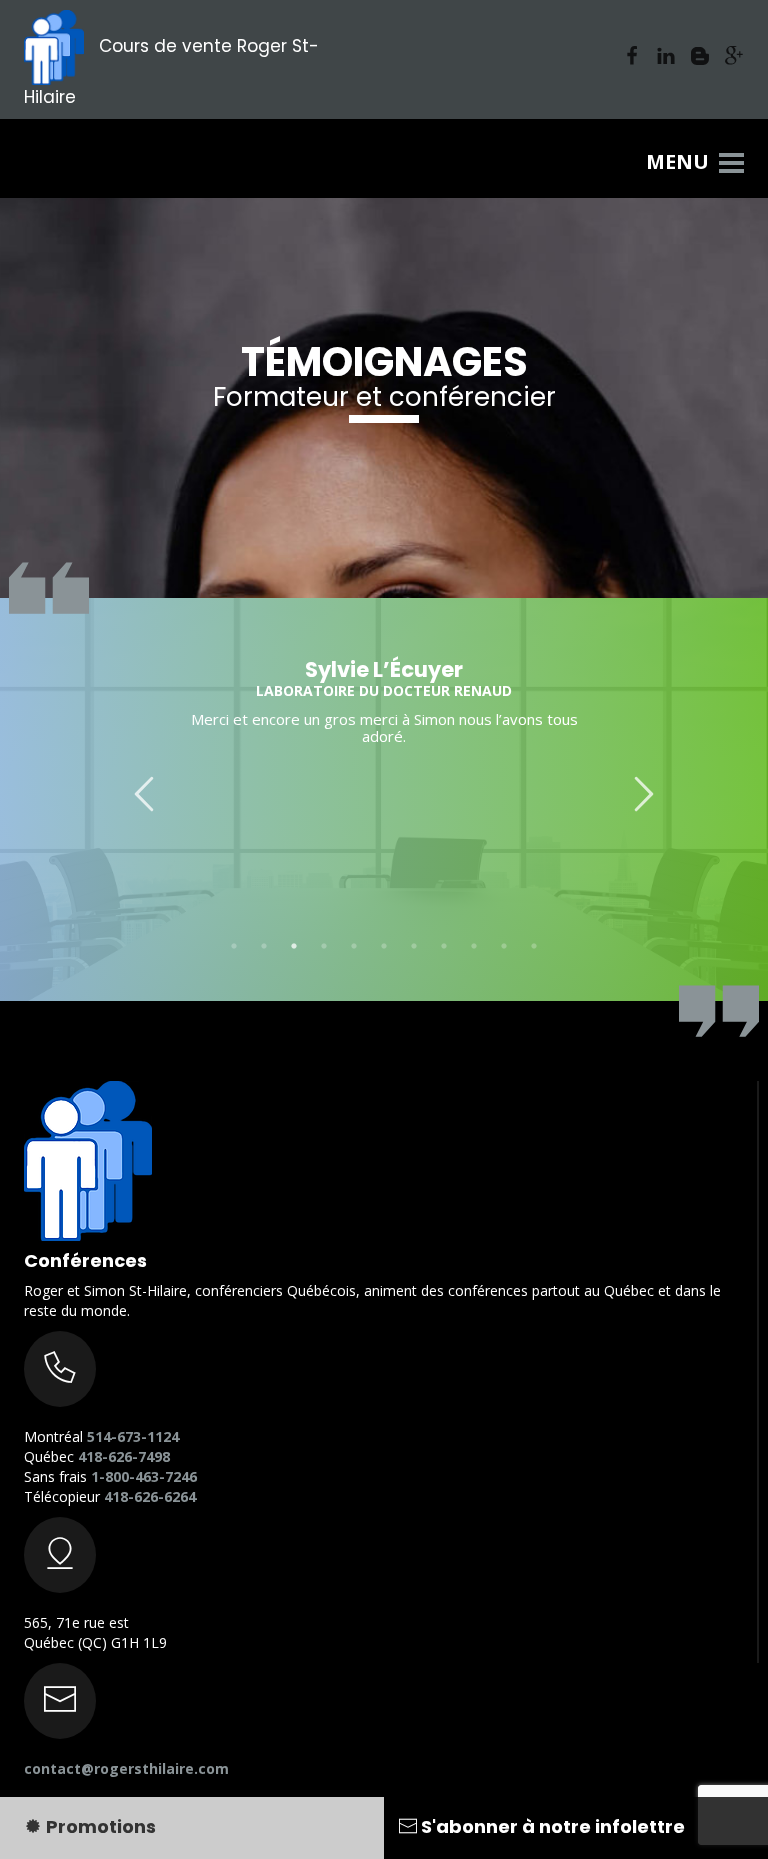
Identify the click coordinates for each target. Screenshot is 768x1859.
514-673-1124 (133, 1436)
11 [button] (534, 946)
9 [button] (474, 946)
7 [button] (414, 946)
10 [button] (504, 946)
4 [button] (324, 946)
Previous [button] (134, 784)
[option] (384, 696)
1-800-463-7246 (144, 1476)
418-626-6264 (150, 1496)
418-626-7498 (124, 1456)
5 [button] (354, 946)
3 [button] (294, 946)
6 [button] (384, 946)
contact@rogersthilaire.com (126, 1768)
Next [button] (634, 784)
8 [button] (444, 946)
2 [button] (264, 946)
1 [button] (234, 946)
